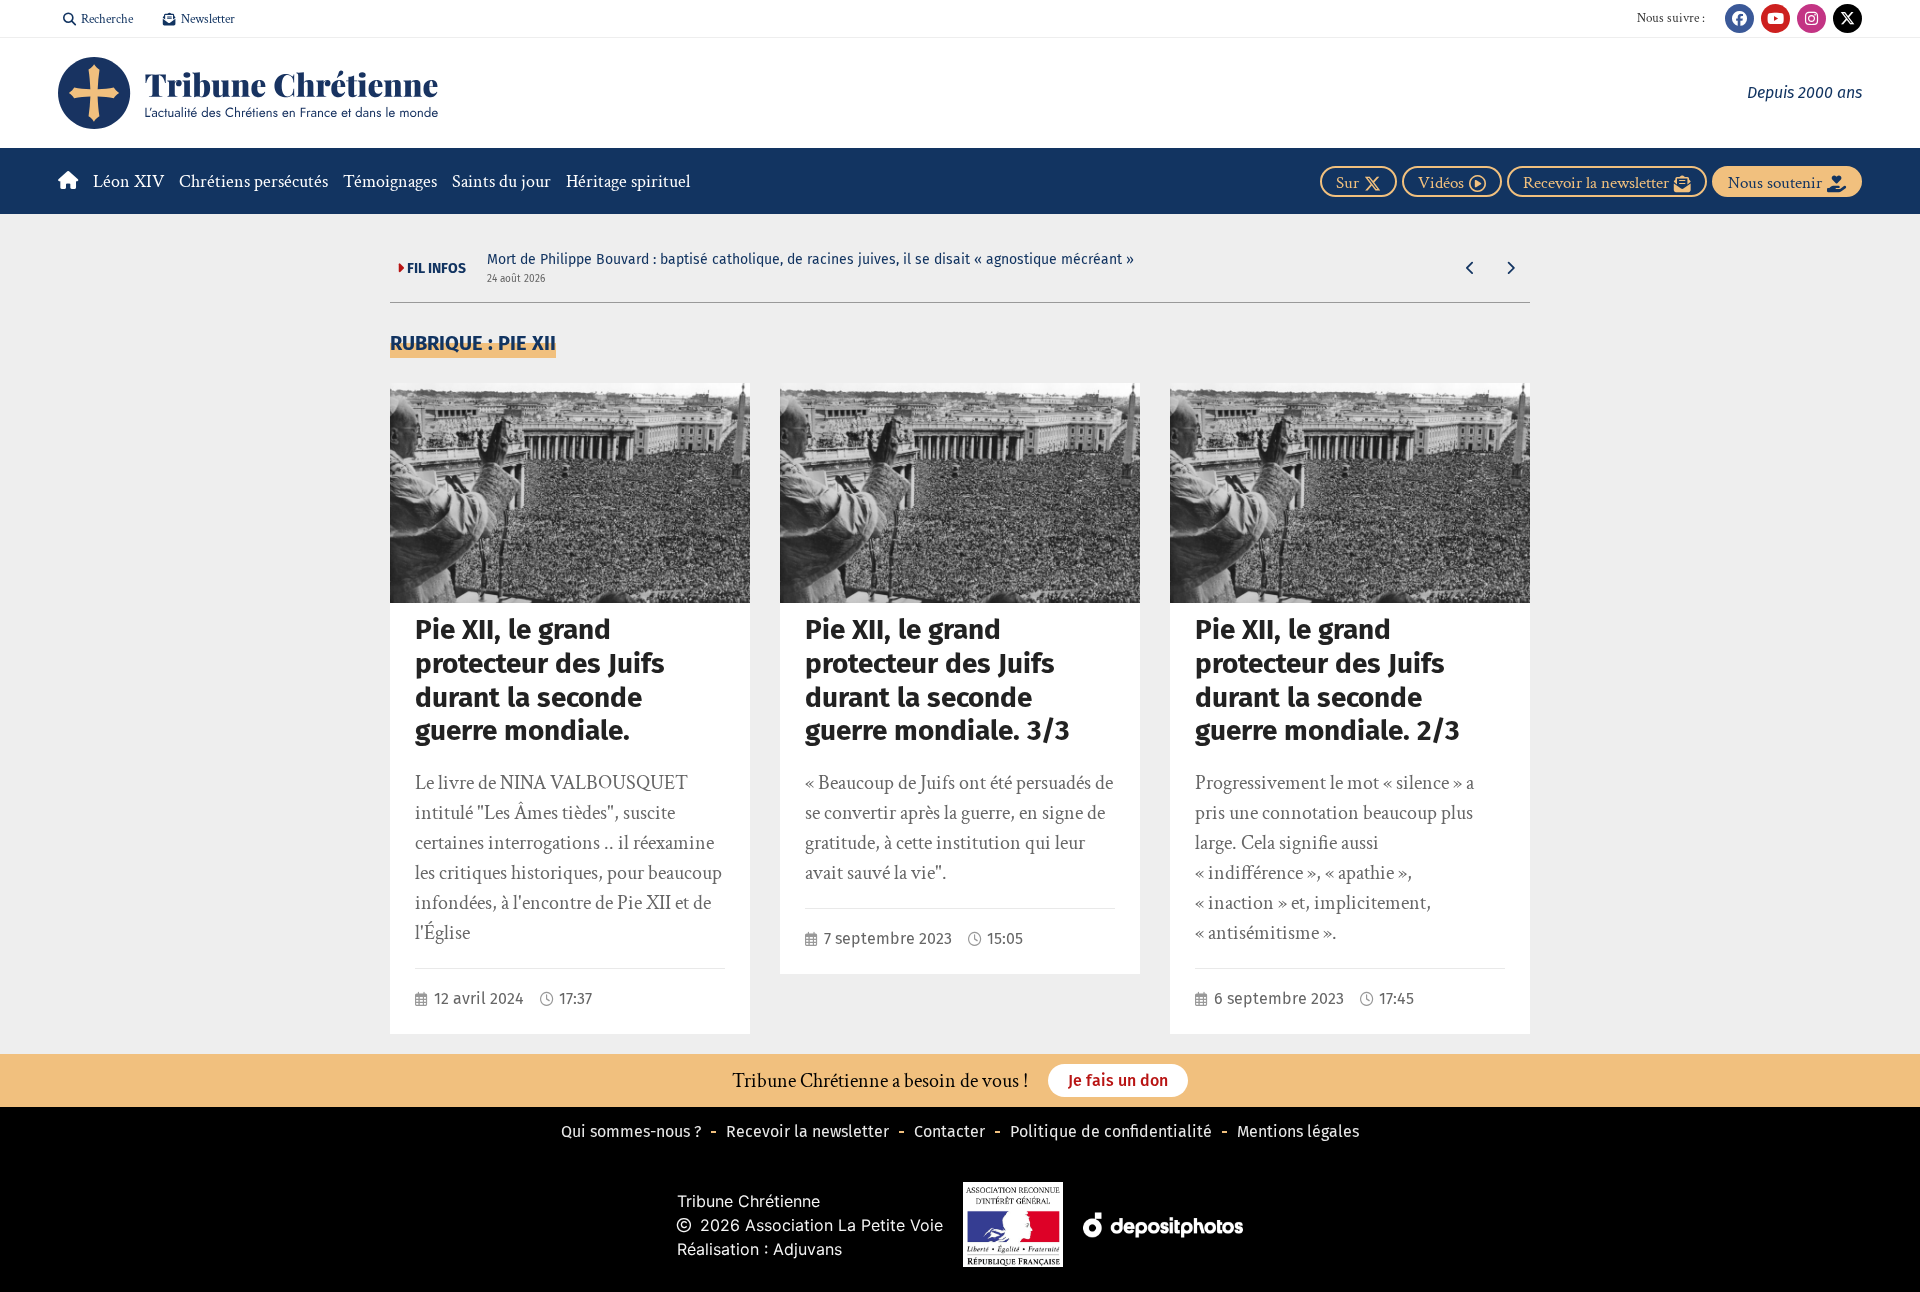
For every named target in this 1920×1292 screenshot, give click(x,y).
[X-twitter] (1847, 18)
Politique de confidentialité (1111, 1131)
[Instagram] (1811, 18)
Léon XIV (128, 181)
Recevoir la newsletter (807, 1131)
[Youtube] (1775, 18)
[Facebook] (1739, 18)
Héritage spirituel (628, 181)
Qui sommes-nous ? (631, 1131)
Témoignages (390, 181)
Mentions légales (1298, 1131)
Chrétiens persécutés (253, 181)
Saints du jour (501, 181)
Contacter (949, 1131)
